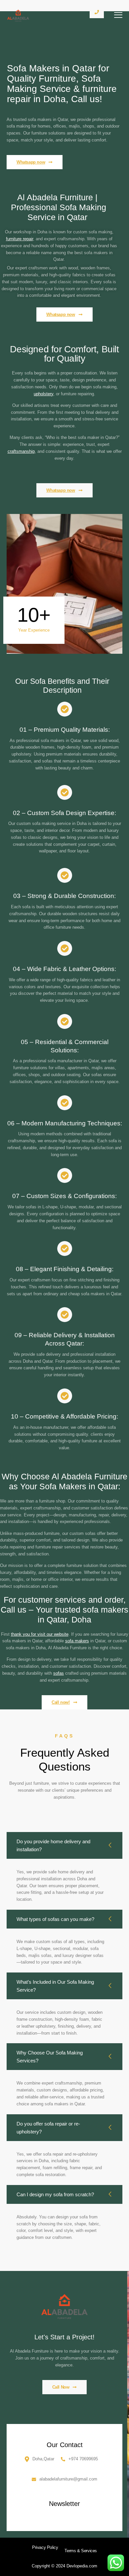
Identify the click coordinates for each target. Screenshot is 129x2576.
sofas (59, 1673)
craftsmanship (21, 451)
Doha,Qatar (43, 2459)
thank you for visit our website (40, 1634)
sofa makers (77, 1641)
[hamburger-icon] (118, 16)
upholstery (43, 394)
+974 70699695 (83, 2459)
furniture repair (20, 239)
